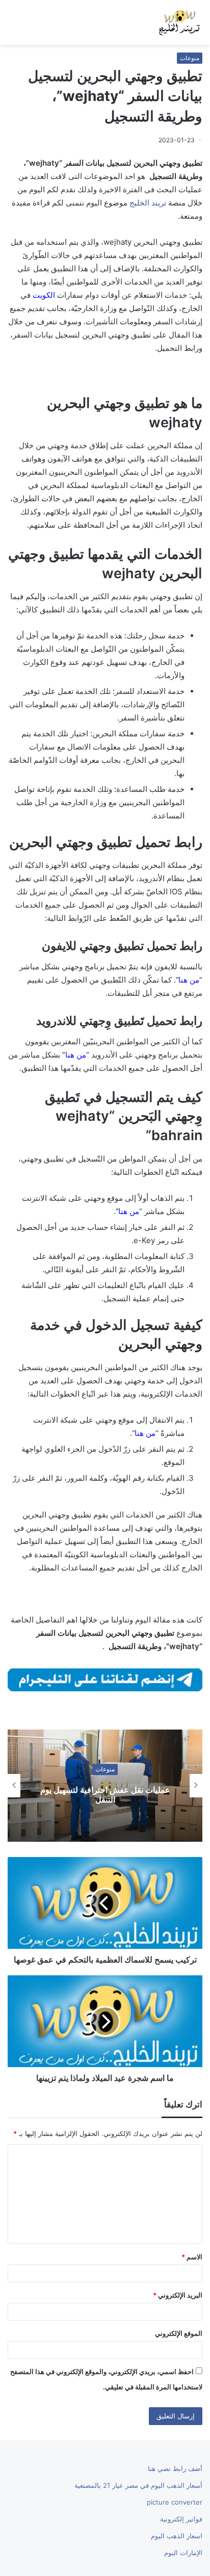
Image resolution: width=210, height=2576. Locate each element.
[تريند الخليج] (179, 22)
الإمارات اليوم (183, 2553)
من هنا (76, 1055)
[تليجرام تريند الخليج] (105, 1679)
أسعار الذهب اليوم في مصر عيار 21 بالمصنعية (138, 2485)
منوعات (190, 58)
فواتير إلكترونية (181, 2519)
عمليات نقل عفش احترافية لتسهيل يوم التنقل (105, 1795)
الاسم (192, 2257)
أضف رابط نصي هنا (175, 2468)
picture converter (175, 2502)
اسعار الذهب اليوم (177, 2536)
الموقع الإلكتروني (179, 2333)
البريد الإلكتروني (178, 2295)
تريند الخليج (148, 203)
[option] (105, 1786)
